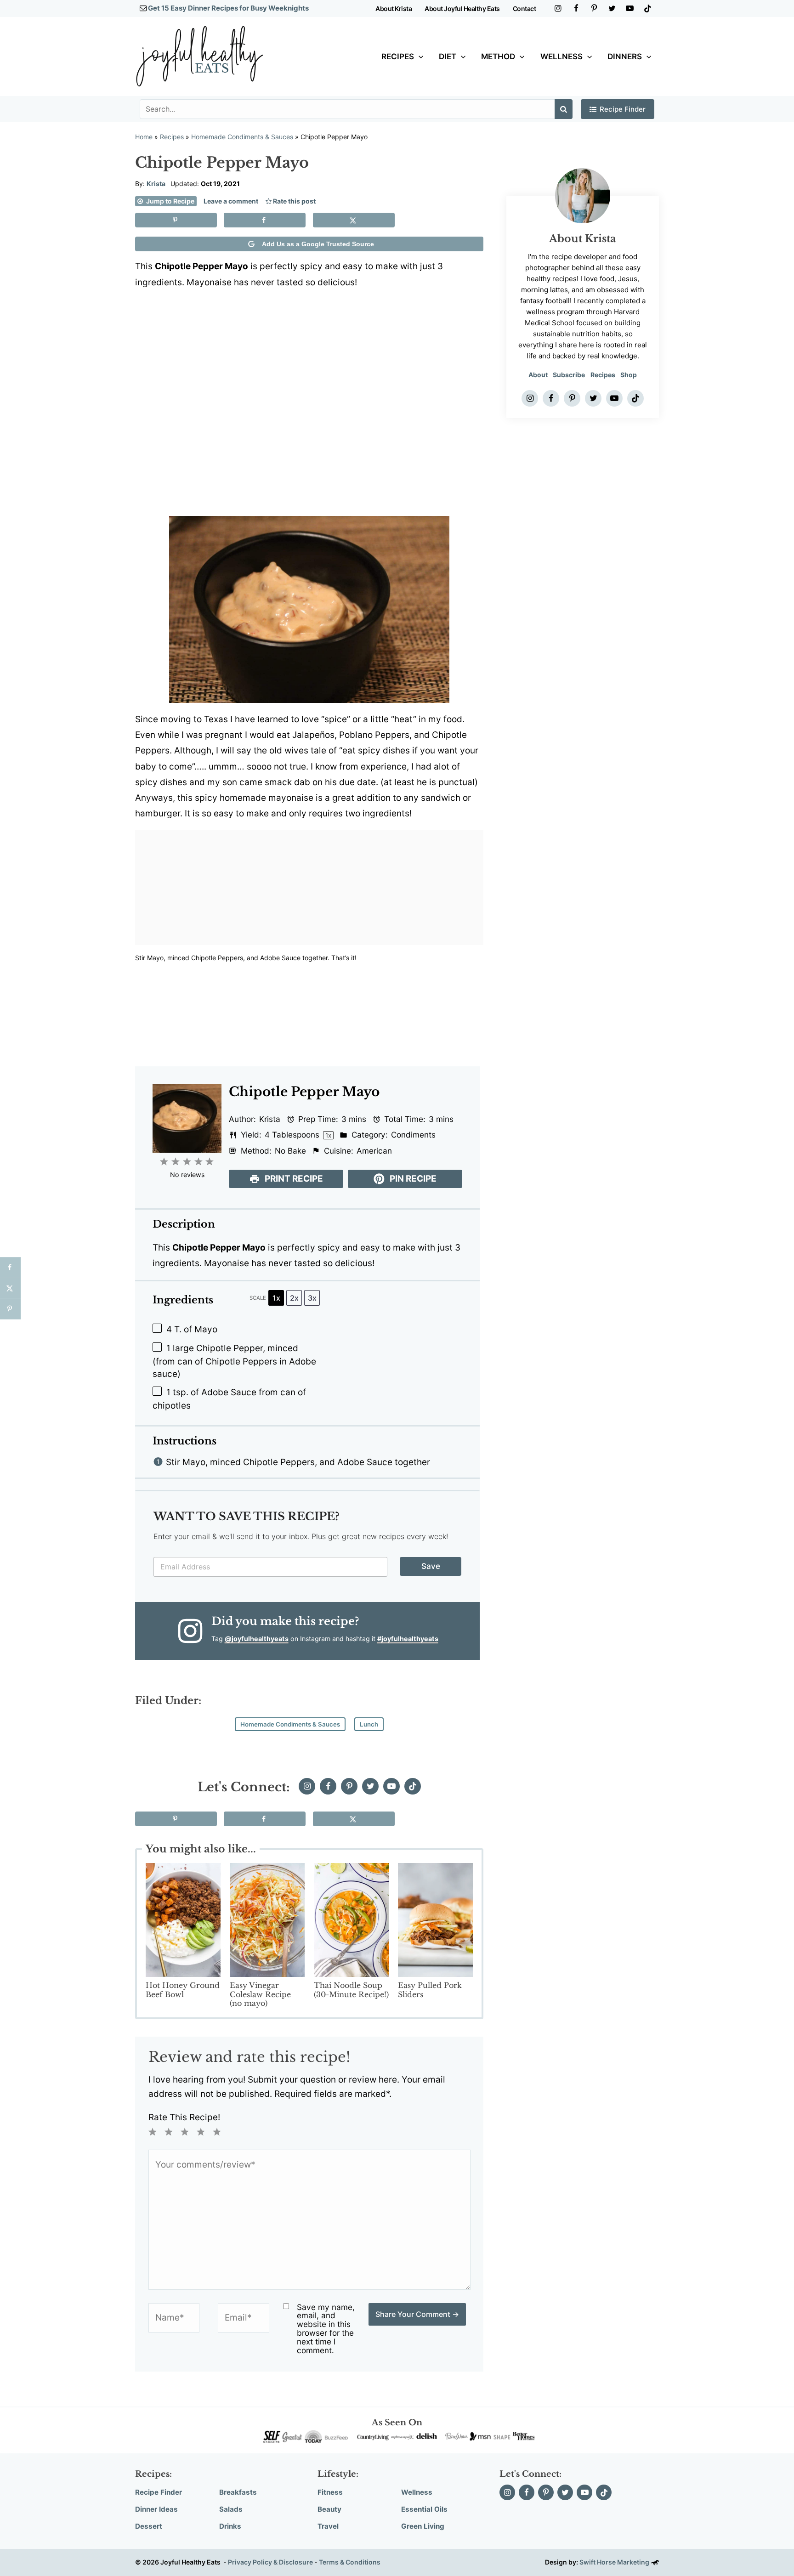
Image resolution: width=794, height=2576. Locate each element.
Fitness (330, 2492)
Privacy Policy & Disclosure (270, 2562)
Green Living (423, 2526)
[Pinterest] (594, 8)
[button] (419, 57)
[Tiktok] (648, 8)
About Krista (394, 8)
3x (312, 1298)
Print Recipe (293, 1179)
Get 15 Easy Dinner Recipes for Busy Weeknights (228, 8)
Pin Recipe (412, 1179)
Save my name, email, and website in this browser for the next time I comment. (326, 2329)
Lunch (369, 1724)
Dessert (149, 2526)
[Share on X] (354, 220)
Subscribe (569, 375)
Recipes (398, 57)
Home (144, 137)
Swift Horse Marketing (615, 2562)
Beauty (329, 2509)
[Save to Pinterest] (176, 220)
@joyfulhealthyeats (257, 1639)
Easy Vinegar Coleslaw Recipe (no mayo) (260, 1994)
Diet (448, 57)
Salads (231, 2509)
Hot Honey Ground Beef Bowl (183, 1990)
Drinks (230, 2526)
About (538, 375)
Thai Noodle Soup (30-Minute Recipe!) (351, 1990)
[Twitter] (612, 8)
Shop (629, 375)
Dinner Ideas (156, 2509)
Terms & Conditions (350, 2562)
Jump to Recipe (170, 201)
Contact (525, 8)
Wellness (561, 57)
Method (498, 57)
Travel (328, 2526)
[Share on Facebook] (265, 220)
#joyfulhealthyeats (408, 1639)
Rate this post (294, 201)
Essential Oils (424, 2509)
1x (276, 1298)
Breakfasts (238, 2492)
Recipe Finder (623, 109)
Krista (156, 184)
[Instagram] (558, 8)
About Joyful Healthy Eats (462, 8)
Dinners (625, 57)
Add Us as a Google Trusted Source (318, 244)
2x (294, 1298)
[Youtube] (630, 8)
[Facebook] (576, 8)
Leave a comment (231, 201)
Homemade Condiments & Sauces (242, 137)
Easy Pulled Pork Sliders (430, 1990)
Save (431, 1566)
